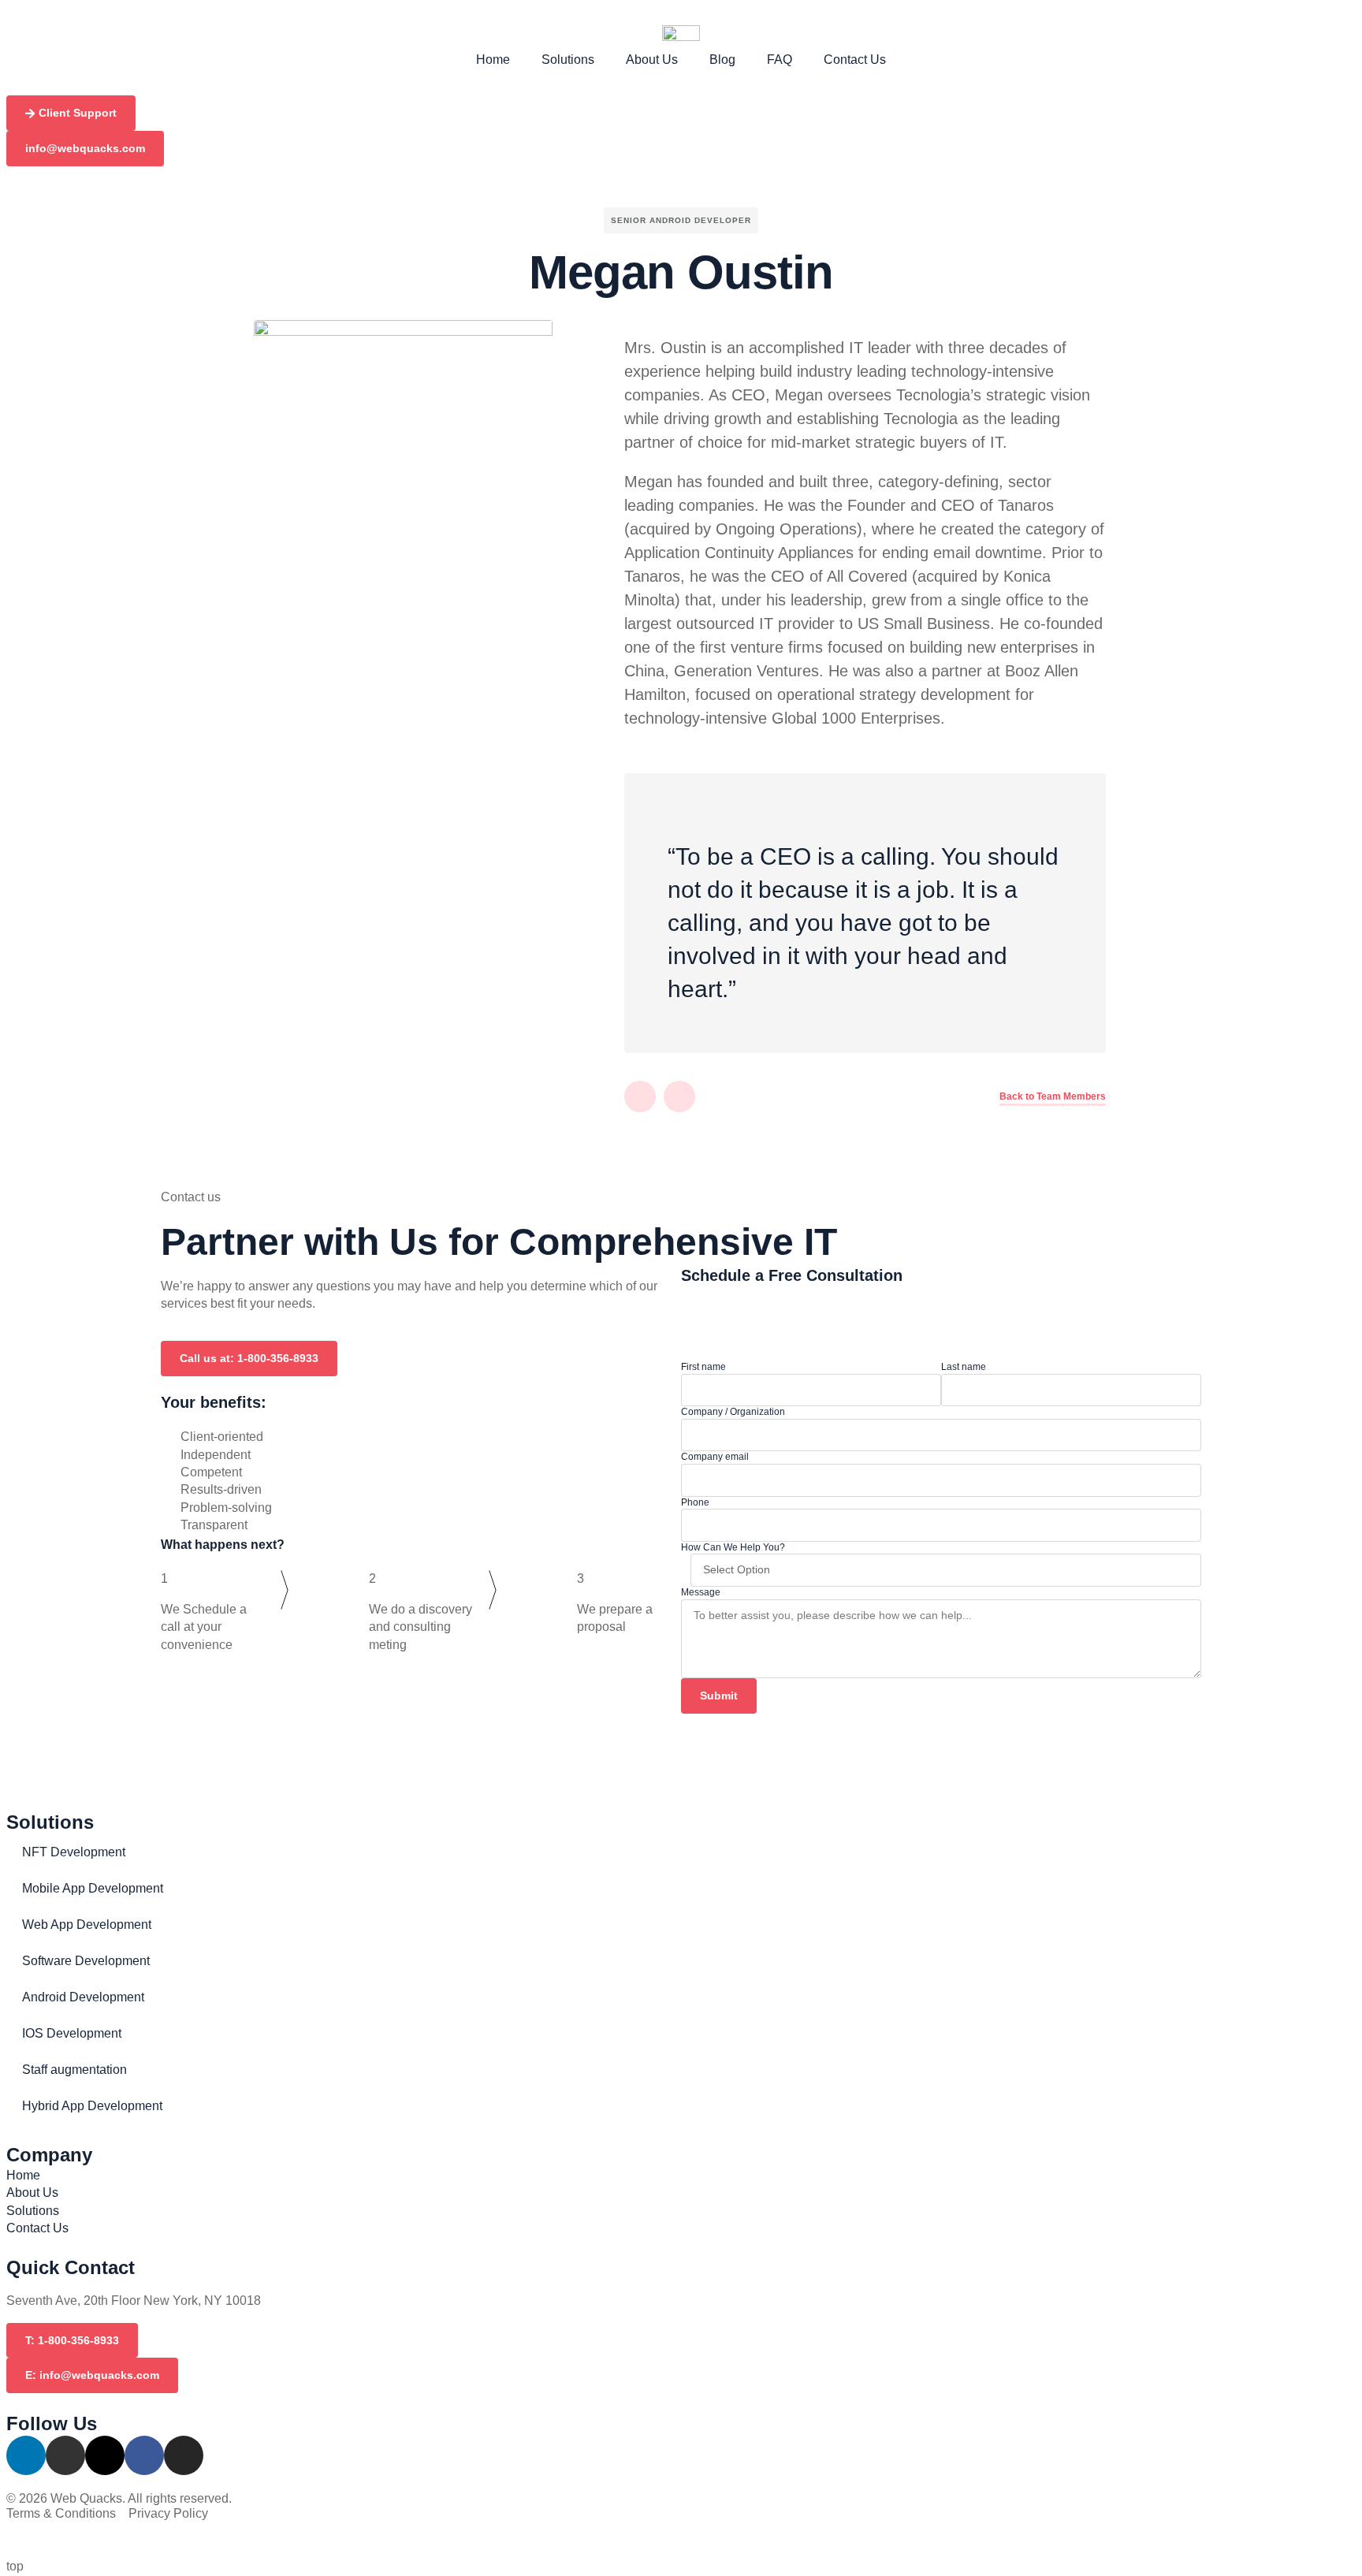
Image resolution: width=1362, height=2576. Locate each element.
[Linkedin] (640, 1096)
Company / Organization (733, 1412)
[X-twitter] (105, 2455)
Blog (722, 60)
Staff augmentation (74, 2070)
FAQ (780, 60)
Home (493, 60)
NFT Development (74, 1852)
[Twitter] (679, 1096)
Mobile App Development (93, 1888)
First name (703, 1367)
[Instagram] (184, 2455)
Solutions (568, 60)
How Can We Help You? (733, 1547)
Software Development (86, 1961)
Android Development (83, 1997)
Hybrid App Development (92, 2106)
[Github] (65, 2455)
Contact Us (855, 60)
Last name (964, 1367)
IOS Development (72, 2033)
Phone (695, 1502)
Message (701, 1592)
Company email (715, 1457)
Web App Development (87, 1925)
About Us (652, 60)
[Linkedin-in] (26, 2455)
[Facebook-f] (144, 2455)
